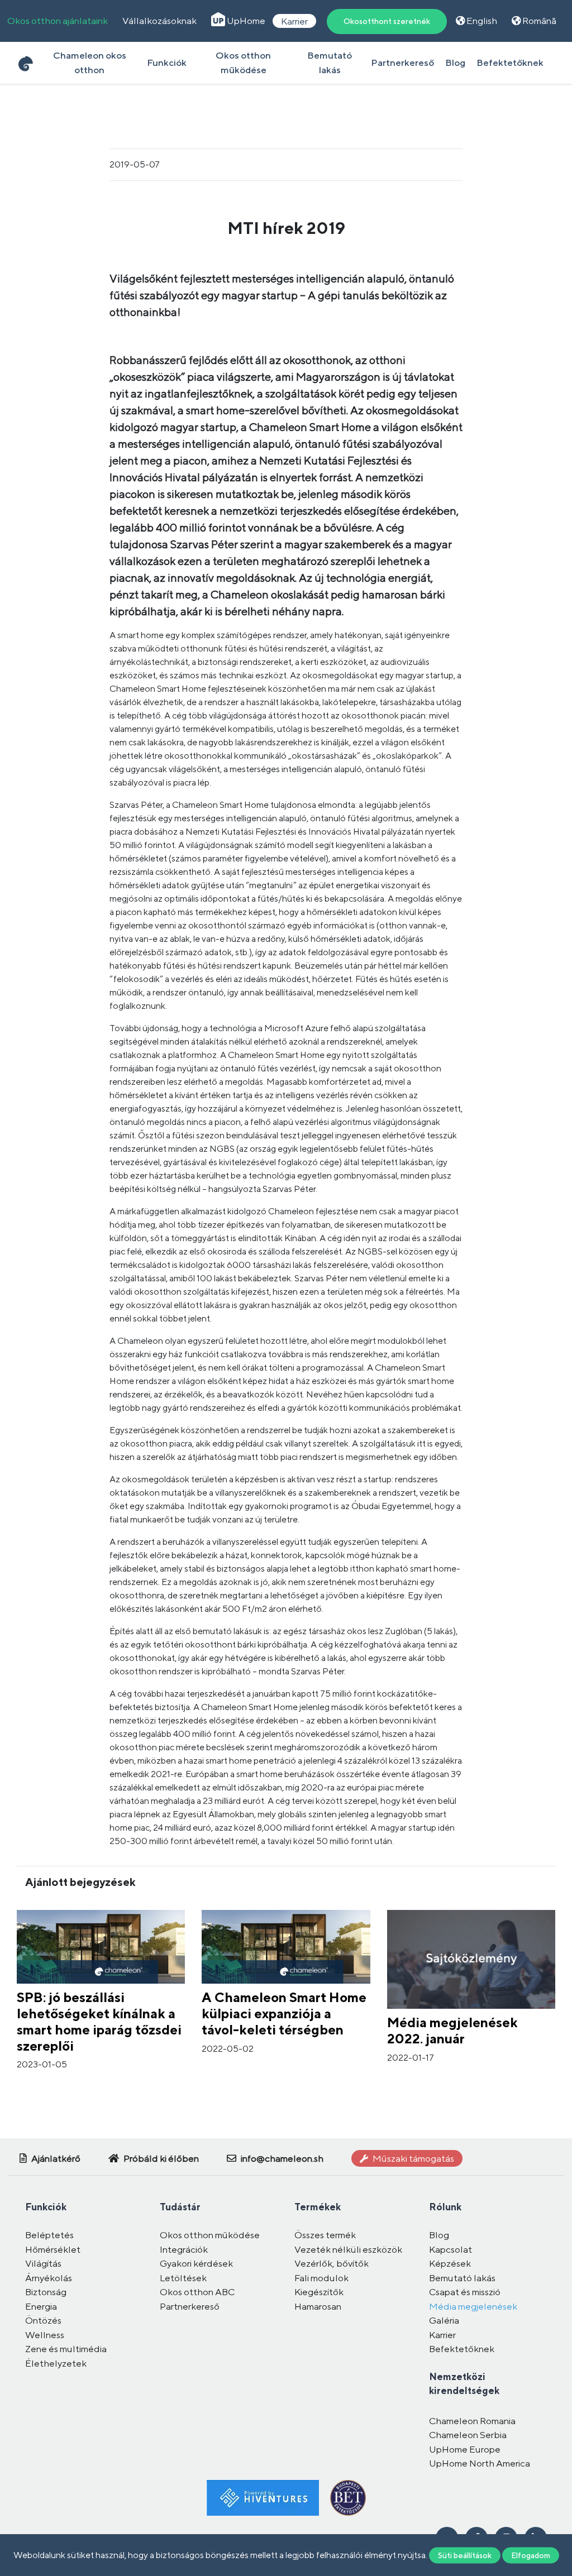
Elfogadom (531, 2555)
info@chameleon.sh (281, 2158)
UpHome (245, 21)
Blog (455, 63)
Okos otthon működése (243, 63)
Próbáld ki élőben (160, 2158)
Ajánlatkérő (55, 2158)
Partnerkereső (402, 63)
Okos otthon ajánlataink (58, 21)
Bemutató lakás (330, 63)
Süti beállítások (465, 2555)
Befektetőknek (510, 63)
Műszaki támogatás (413, 2158)
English (481, 21)
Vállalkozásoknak (159, 21)
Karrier (294, 21)
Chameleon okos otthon (90, 63)
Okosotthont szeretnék (387, 21)
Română (538, 21)
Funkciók (167, 63)
